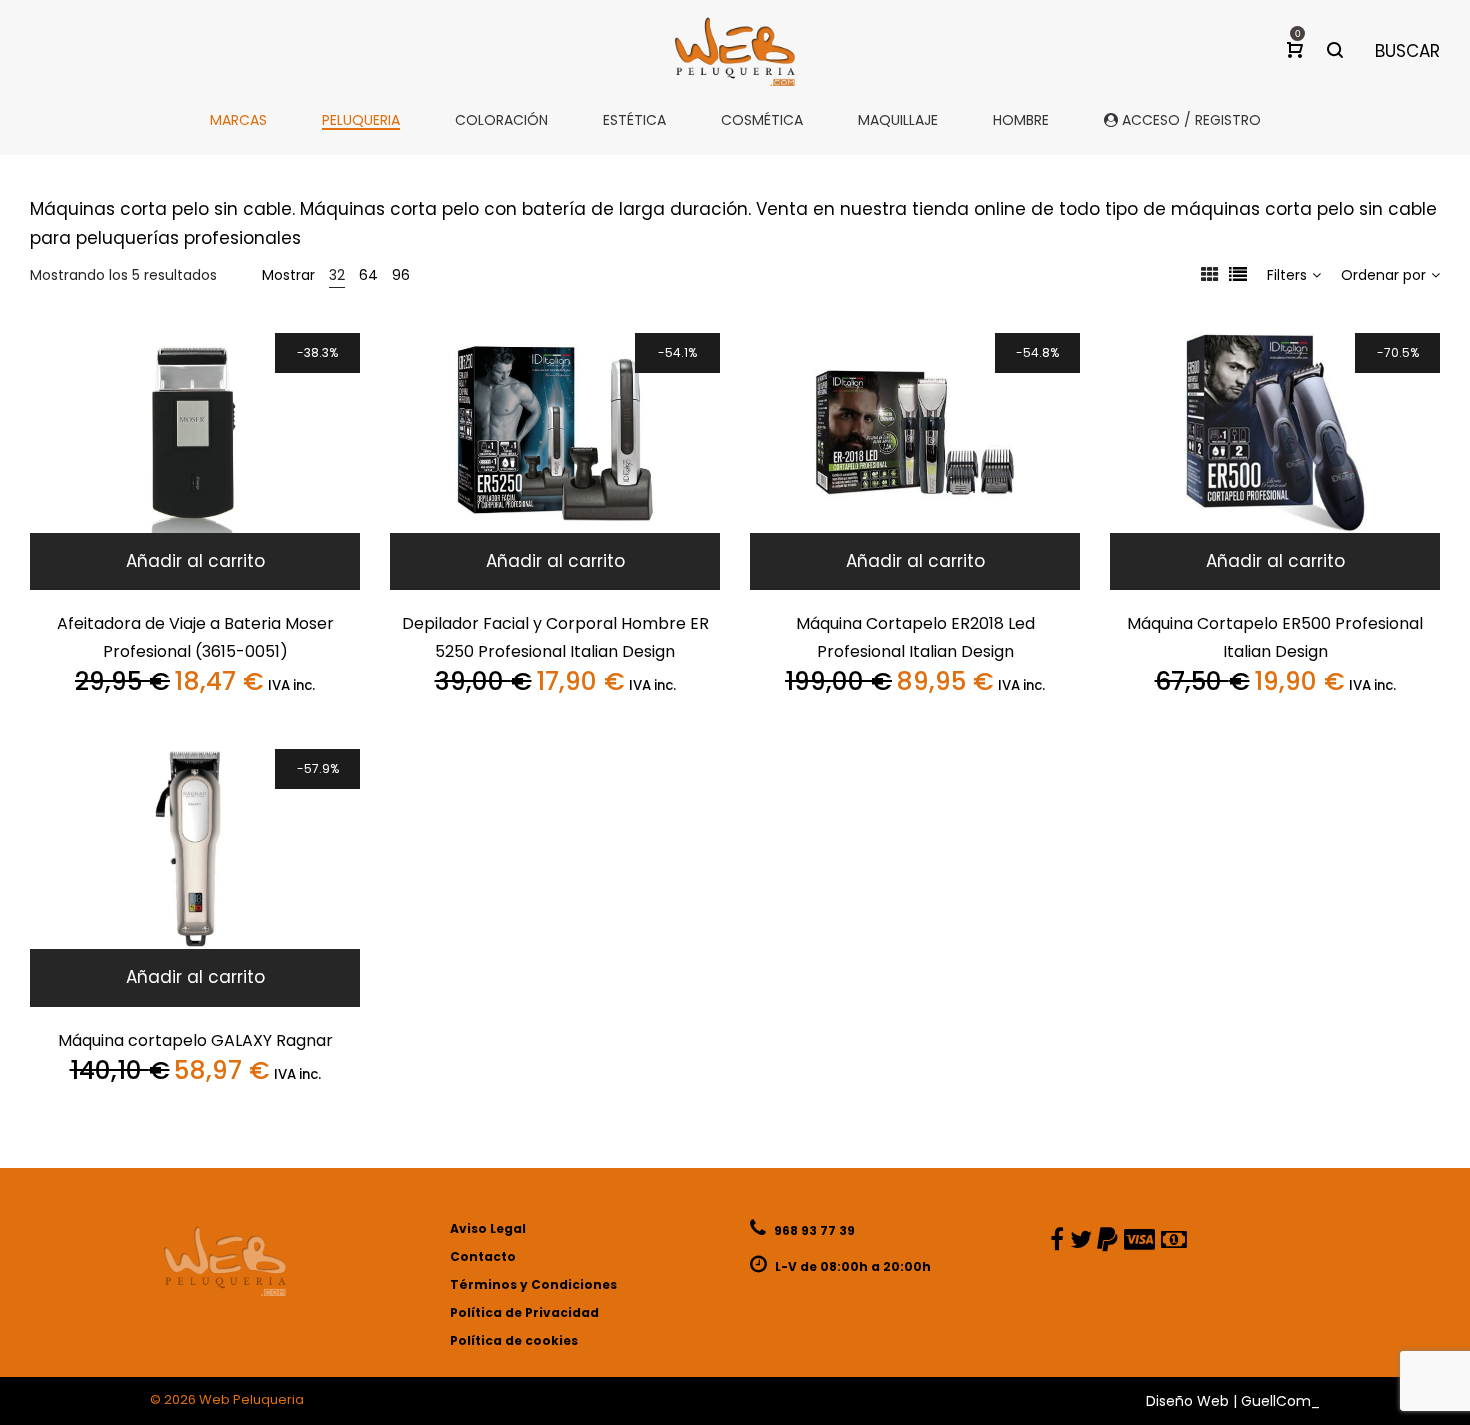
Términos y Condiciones (533, 1284)
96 (401, 275)
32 (337, 275)
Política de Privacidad (524, 1312)
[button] (195, 561)
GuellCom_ (1280, 1401)
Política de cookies (514, 1340)
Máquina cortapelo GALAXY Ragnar (195, 1040)
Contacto (483, 1256)
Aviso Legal (488, 1228)
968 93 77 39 (813, 1230)
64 (368, 275)
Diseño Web (1187, 1401)
